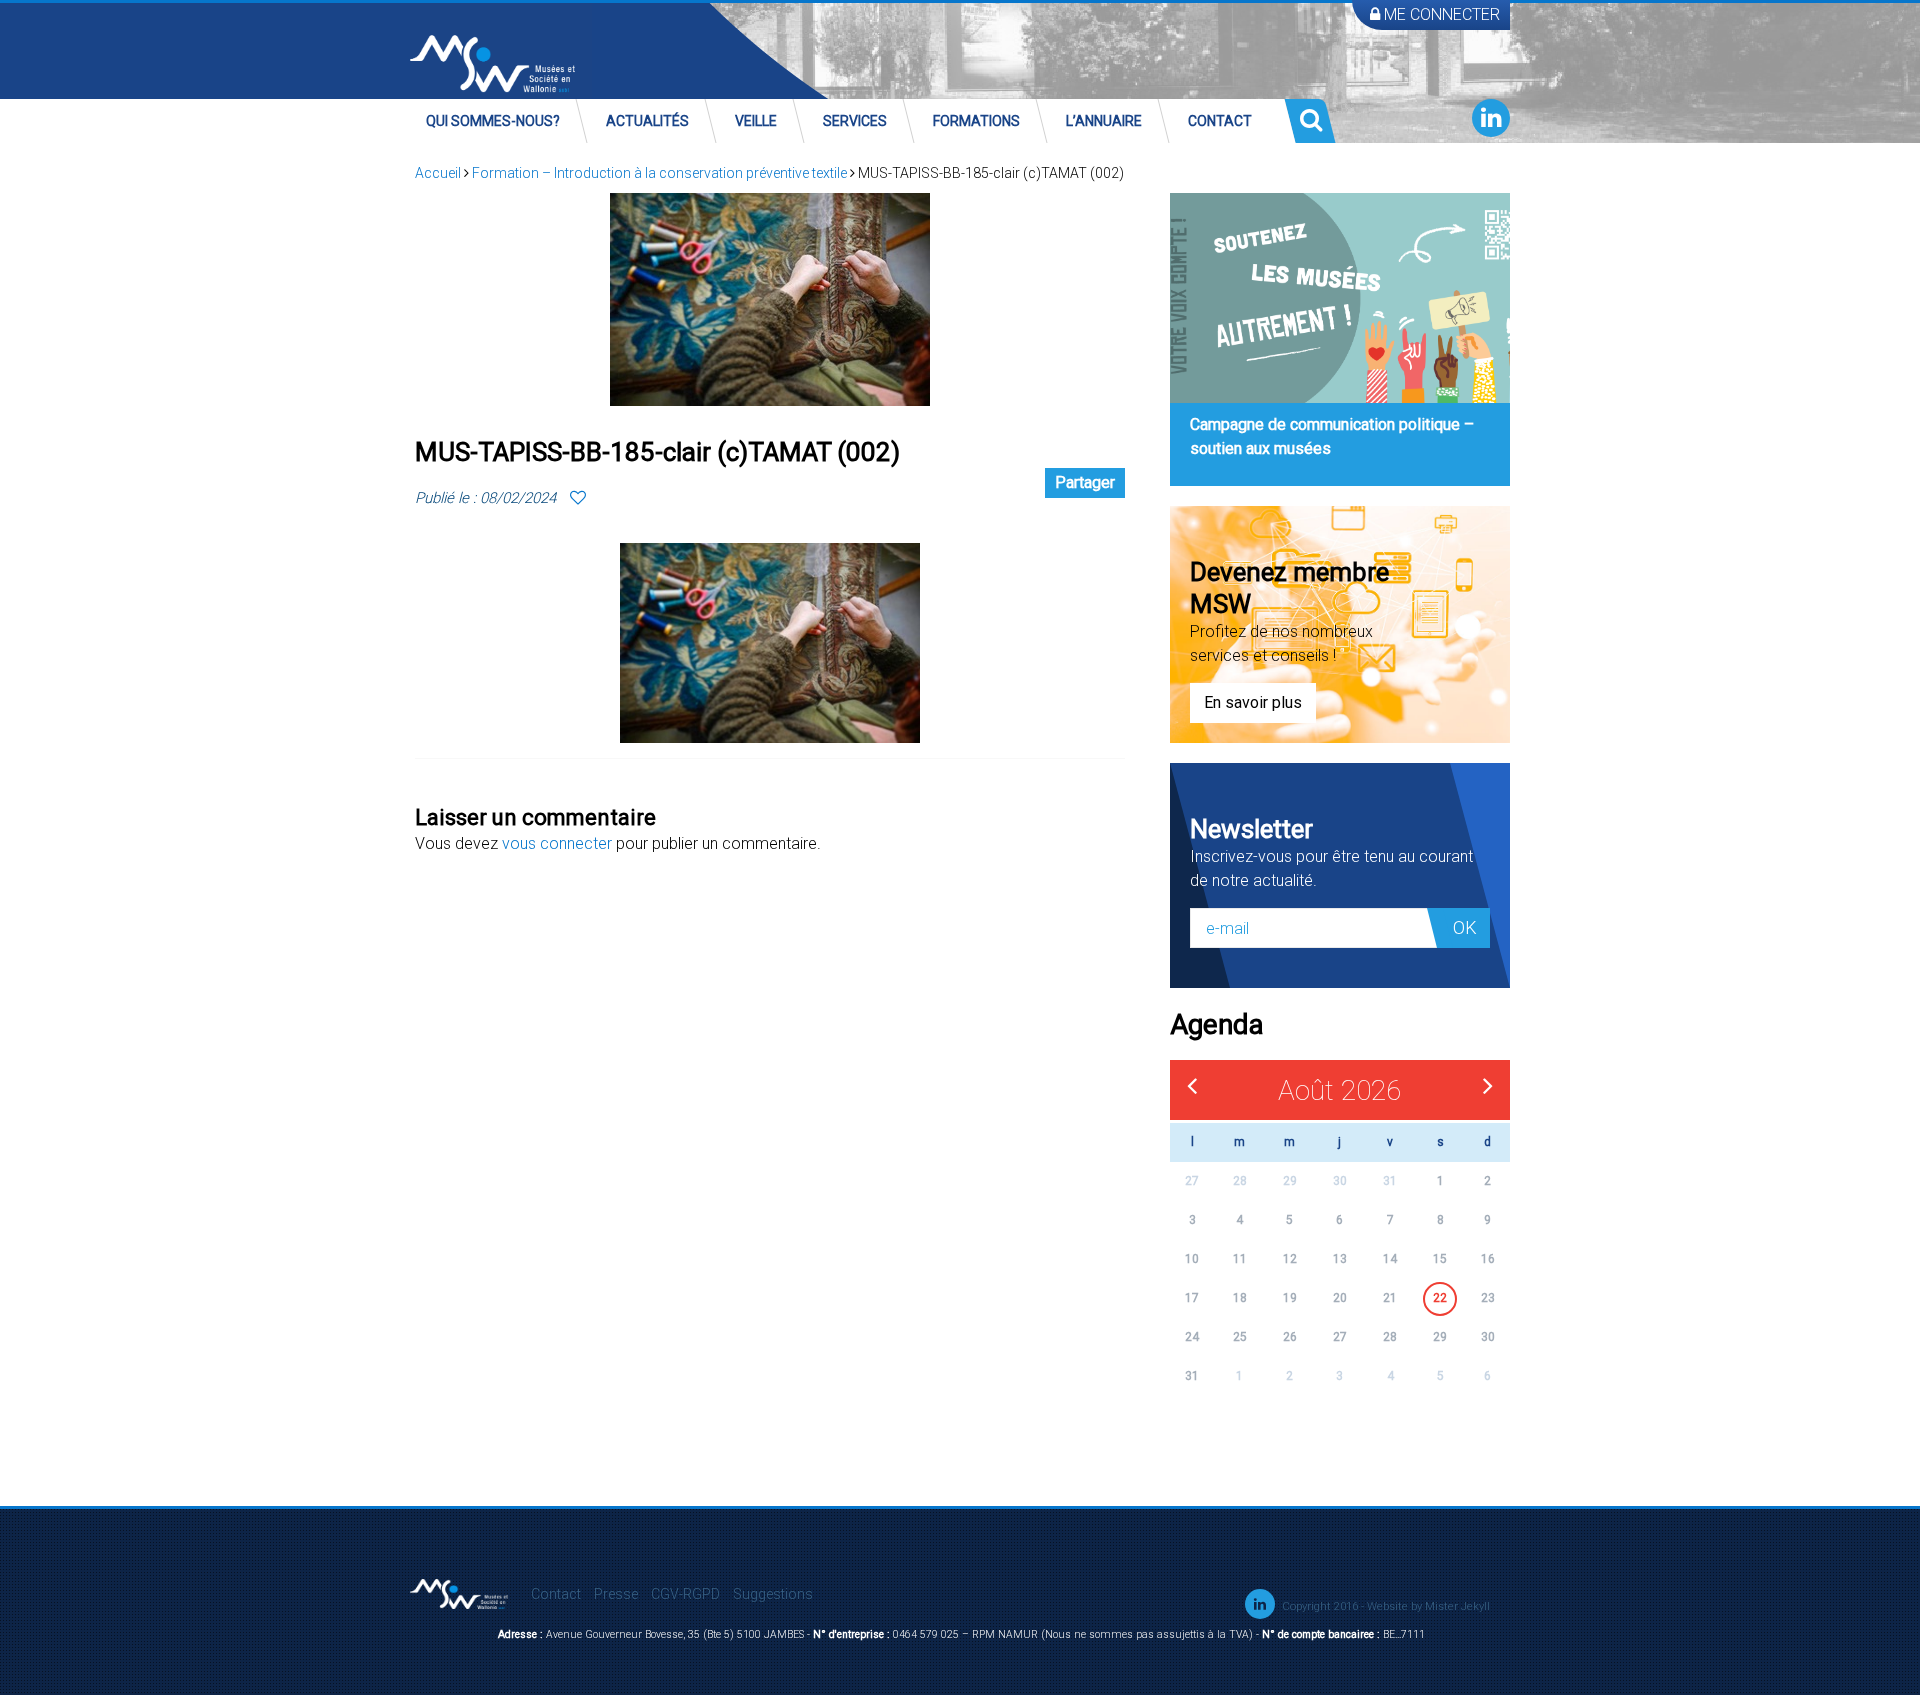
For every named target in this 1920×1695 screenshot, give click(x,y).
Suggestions (773, 1594)
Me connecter (1440, 14)
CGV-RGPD (685, 1594)
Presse (616, 1594)
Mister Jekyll (1457, 1606)
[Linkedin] (1491, 118)
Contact (1220, 121)
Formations (976, 121)
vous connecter (557, 843)
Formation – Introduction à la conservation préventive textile (659, 173)
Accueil (438, 173)
